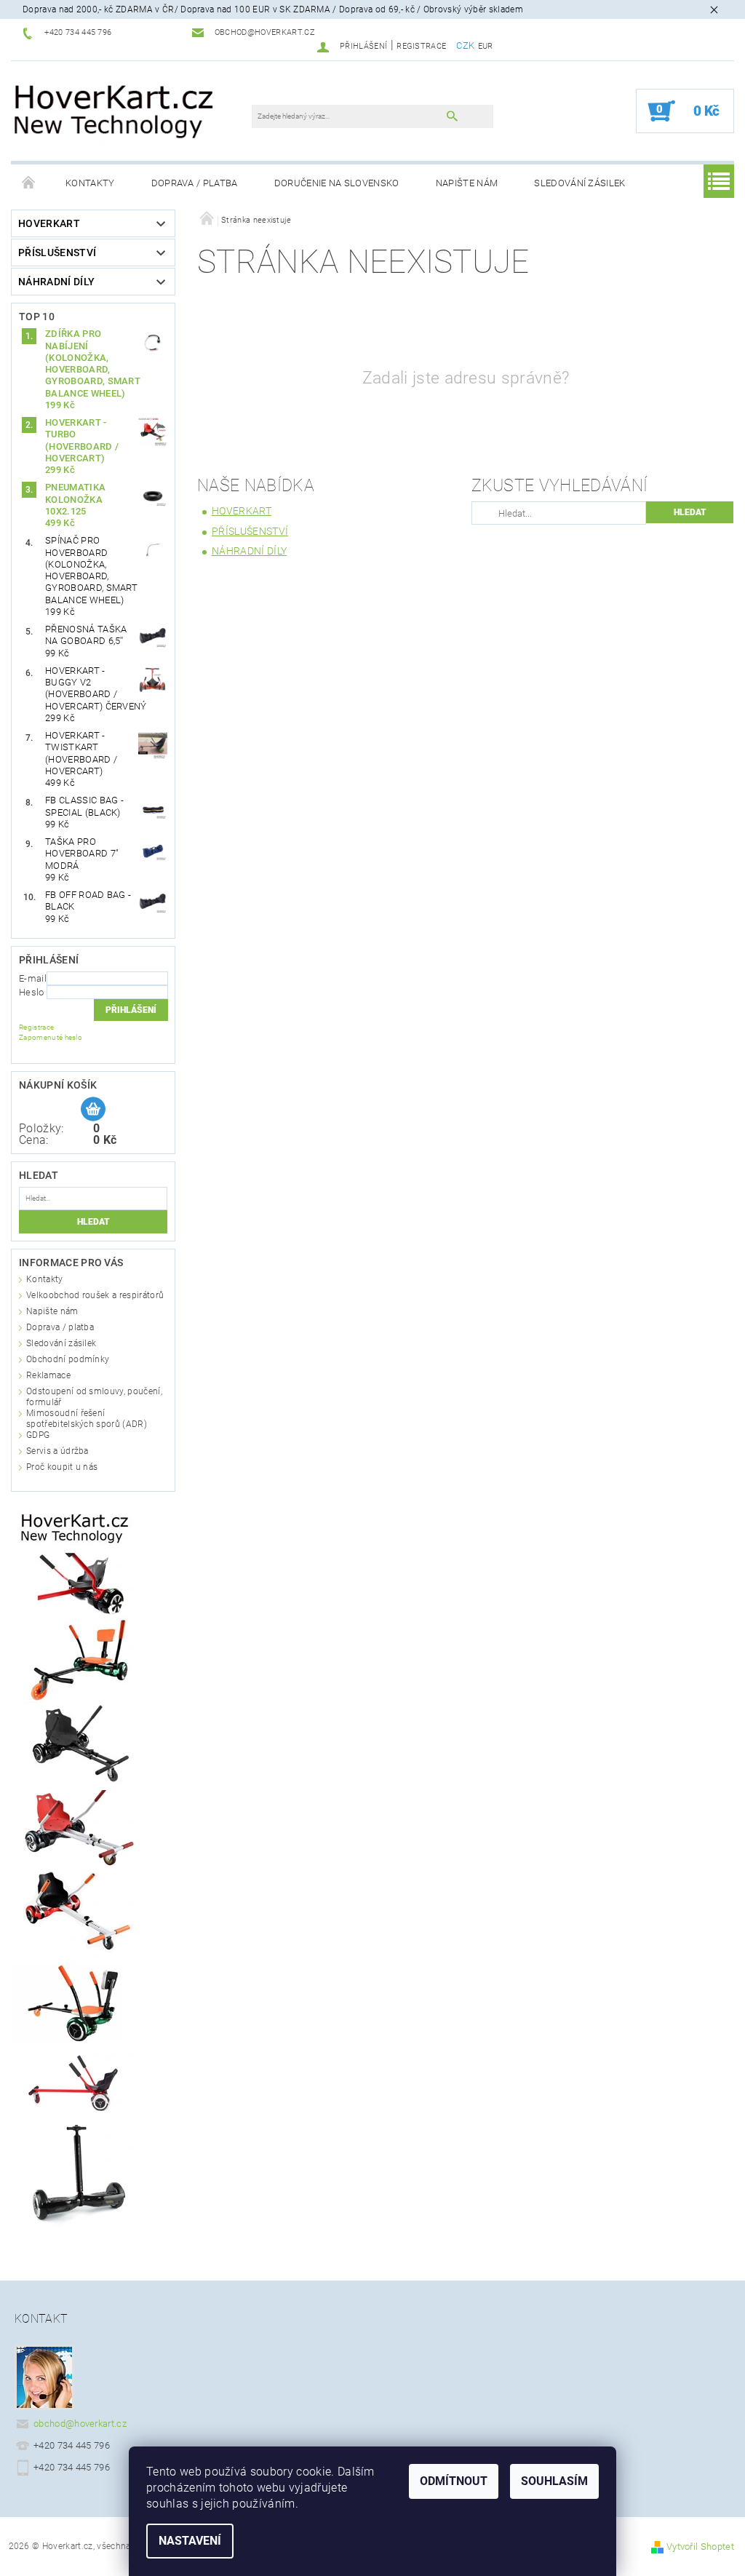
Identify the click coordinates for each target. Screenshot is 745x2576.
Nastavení (190, 2541)
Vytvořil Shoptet (700, 2547)
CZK (465, 45)
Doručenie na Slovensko (337, 183)
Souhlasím (554, 2481)
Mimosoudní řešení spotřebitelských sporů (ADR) (87, 1419)
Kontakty (90, 183)
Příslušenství (57, 253)
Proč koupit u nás (62, 1467)
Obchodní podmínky (68, 1359)
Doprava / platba (195, 183)
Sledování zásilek (579, 183)
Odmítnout (454, 2481)
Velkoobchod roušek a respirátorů (95, 1295)
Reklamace (48, 1375)
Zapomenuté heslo (51, 1037)
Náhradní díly (56, 282)
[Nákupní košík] (93, 1110)
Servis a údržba (57, 1451)
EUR (486, 46)
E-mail (33, 978)
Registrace (421, 46)
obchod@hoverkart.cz (80, 2424)
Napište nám (467, 183)
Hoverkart (49, 223)
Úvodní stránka (29, 183)
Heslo (32, 992)
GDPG (38, 1435)
